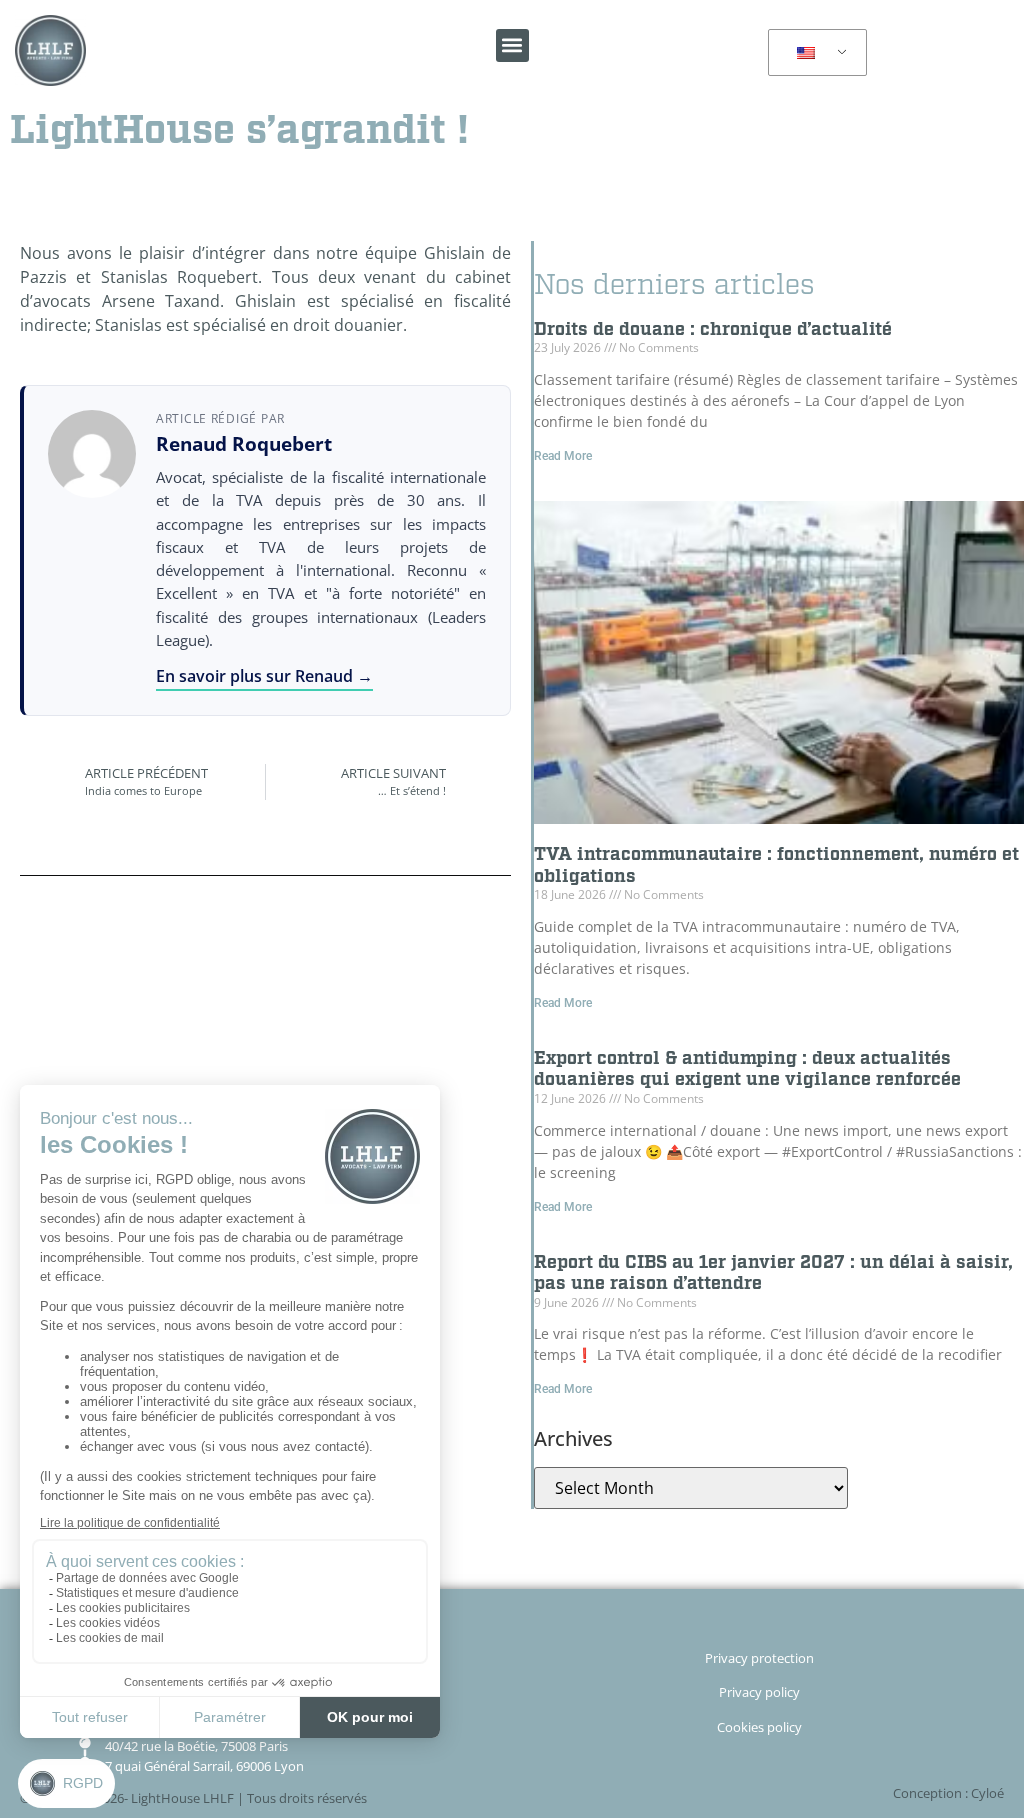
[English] (814, 53)
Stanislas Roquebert (179, 277)
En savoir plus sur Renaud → (264, 676)
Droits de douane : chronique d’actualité (713, 329)
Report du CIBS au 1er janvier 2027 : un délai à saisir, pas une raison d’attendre (773, 1273)
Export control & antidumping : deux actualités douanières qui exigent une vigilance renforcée (747, 1069)
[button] (512, 45)
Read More (563, 456)
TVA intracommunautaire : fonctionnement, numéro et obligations (776, 865)
